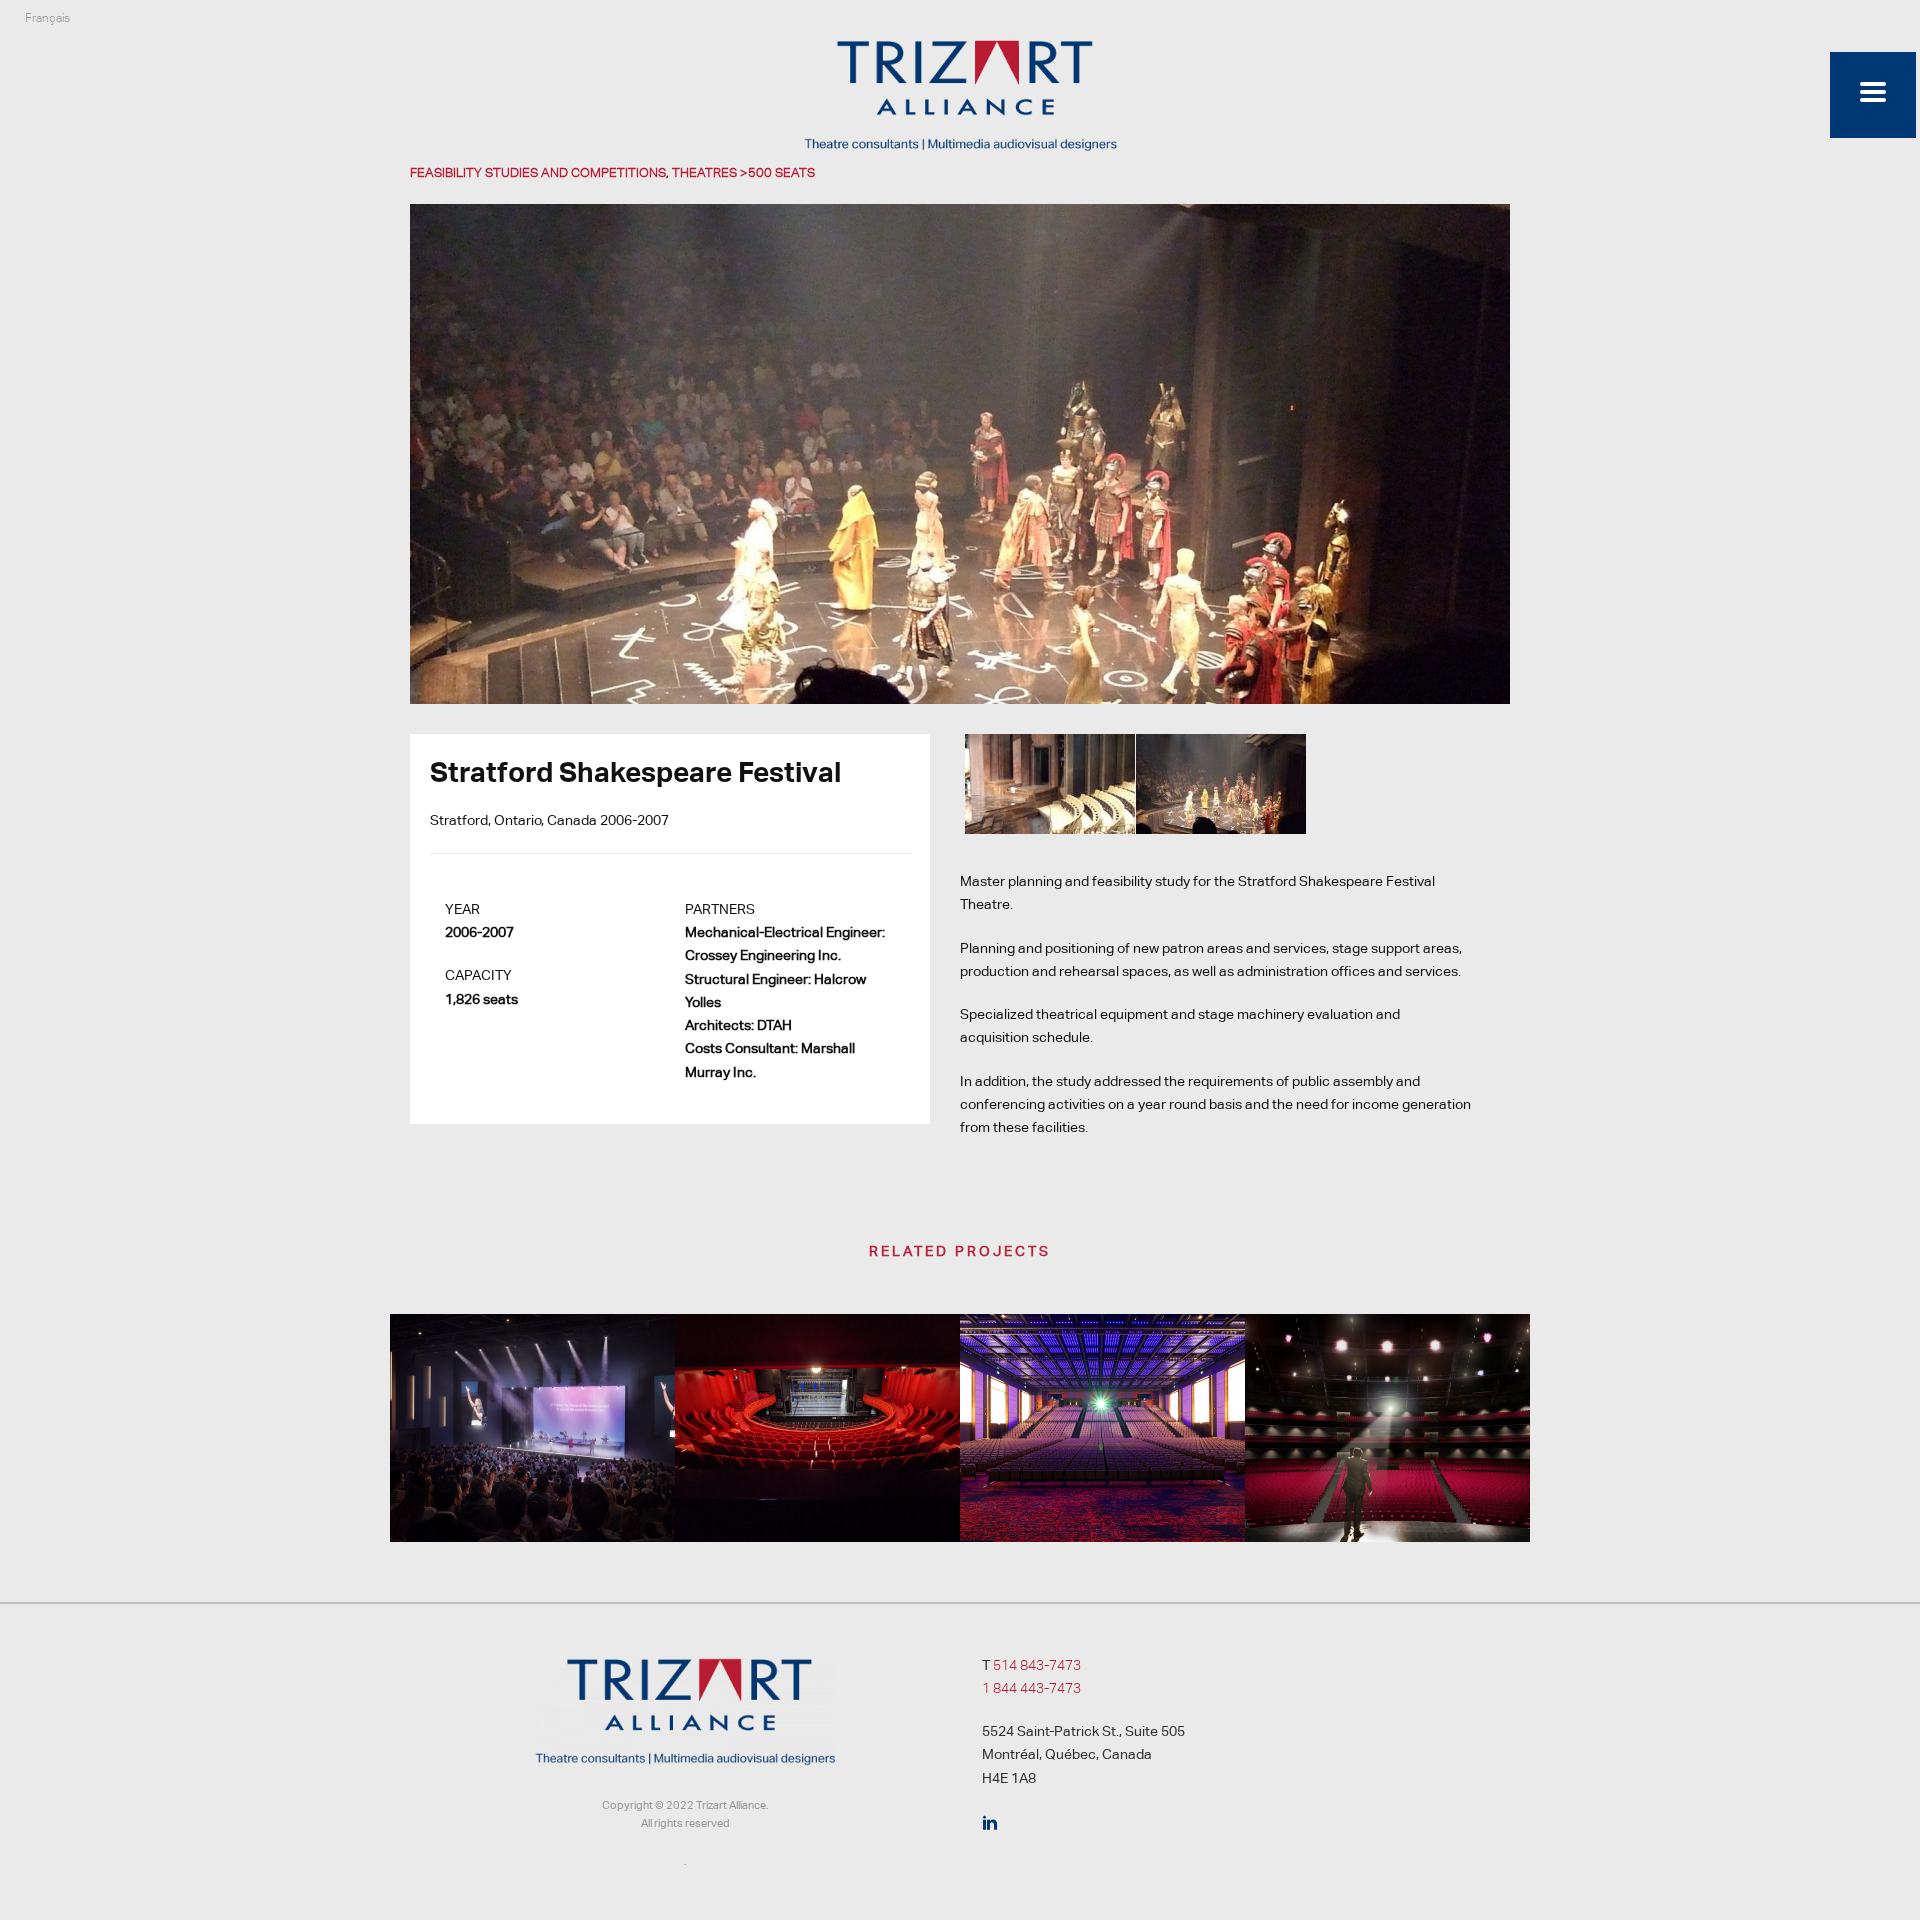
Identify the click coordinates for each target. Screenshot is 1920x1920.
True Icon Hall (1102, 1489)
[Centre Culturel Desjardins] (817, 1393)
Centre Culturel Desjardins (818, 1467)
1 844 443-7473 (1031, 1688)
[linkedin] (990, 1824)
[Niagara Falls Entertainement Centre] (1387, 1393)
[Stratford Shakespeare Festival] (960, 453)
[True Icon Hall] (1102, 1393)
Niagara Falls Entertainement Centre (1388, 1489)
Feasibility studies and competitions (538, 172)
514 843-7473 (1037, 1665)
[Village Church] (532, 1393)
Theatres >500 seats (743, 172)
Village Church (532, 1467)
